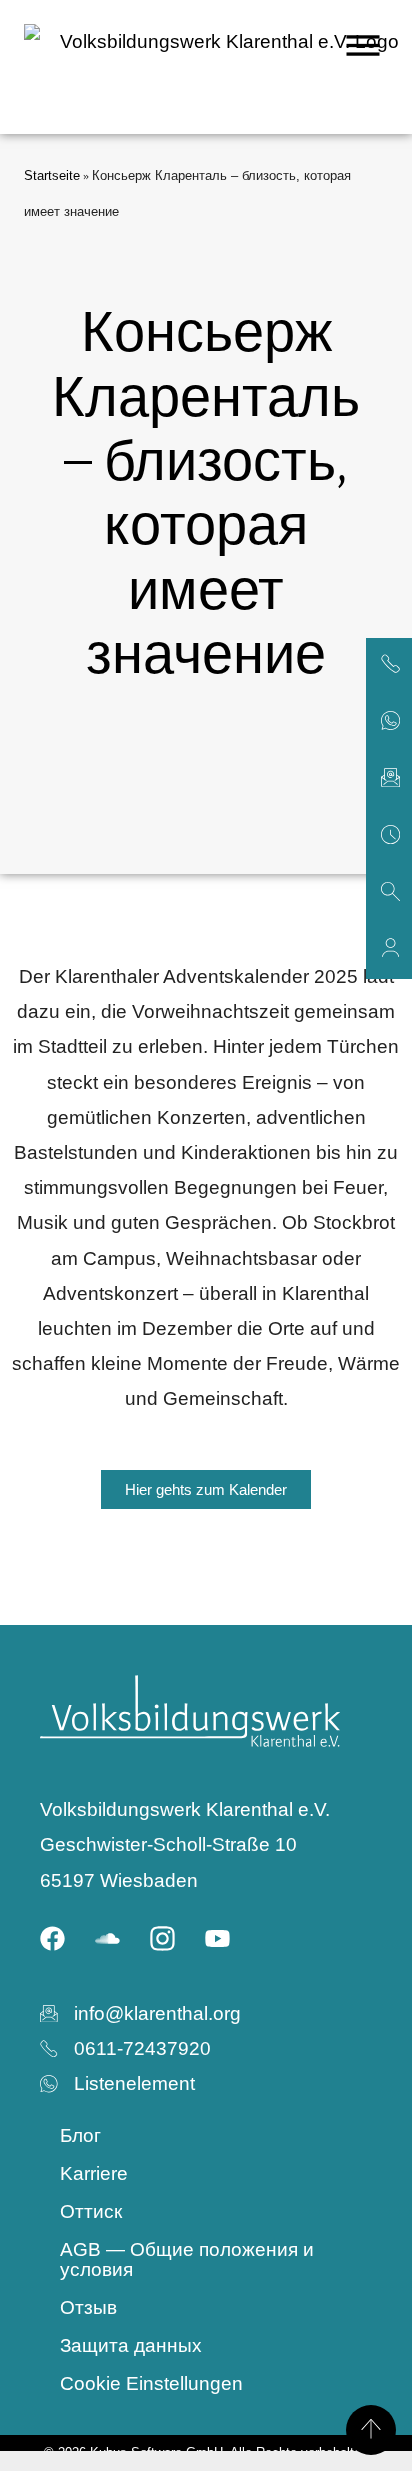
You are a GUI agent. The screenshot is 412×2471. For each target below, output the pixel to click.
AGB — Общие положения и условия (187, 2259)
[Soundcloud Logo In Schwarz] (108, 1939)
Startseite (52, 175)
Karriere (94, 2173)
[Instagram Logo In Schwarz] (163, 1939)
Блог (80, 2135)
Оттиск (91, 2211)
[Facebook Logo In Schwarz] (53, 1939)
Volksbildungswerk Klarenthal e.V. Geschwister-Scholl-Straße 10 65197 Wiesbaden (185, 1844)
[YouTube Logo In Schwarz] (218, 1939)
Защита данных (131, 2345)
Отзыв (88, 2307)
